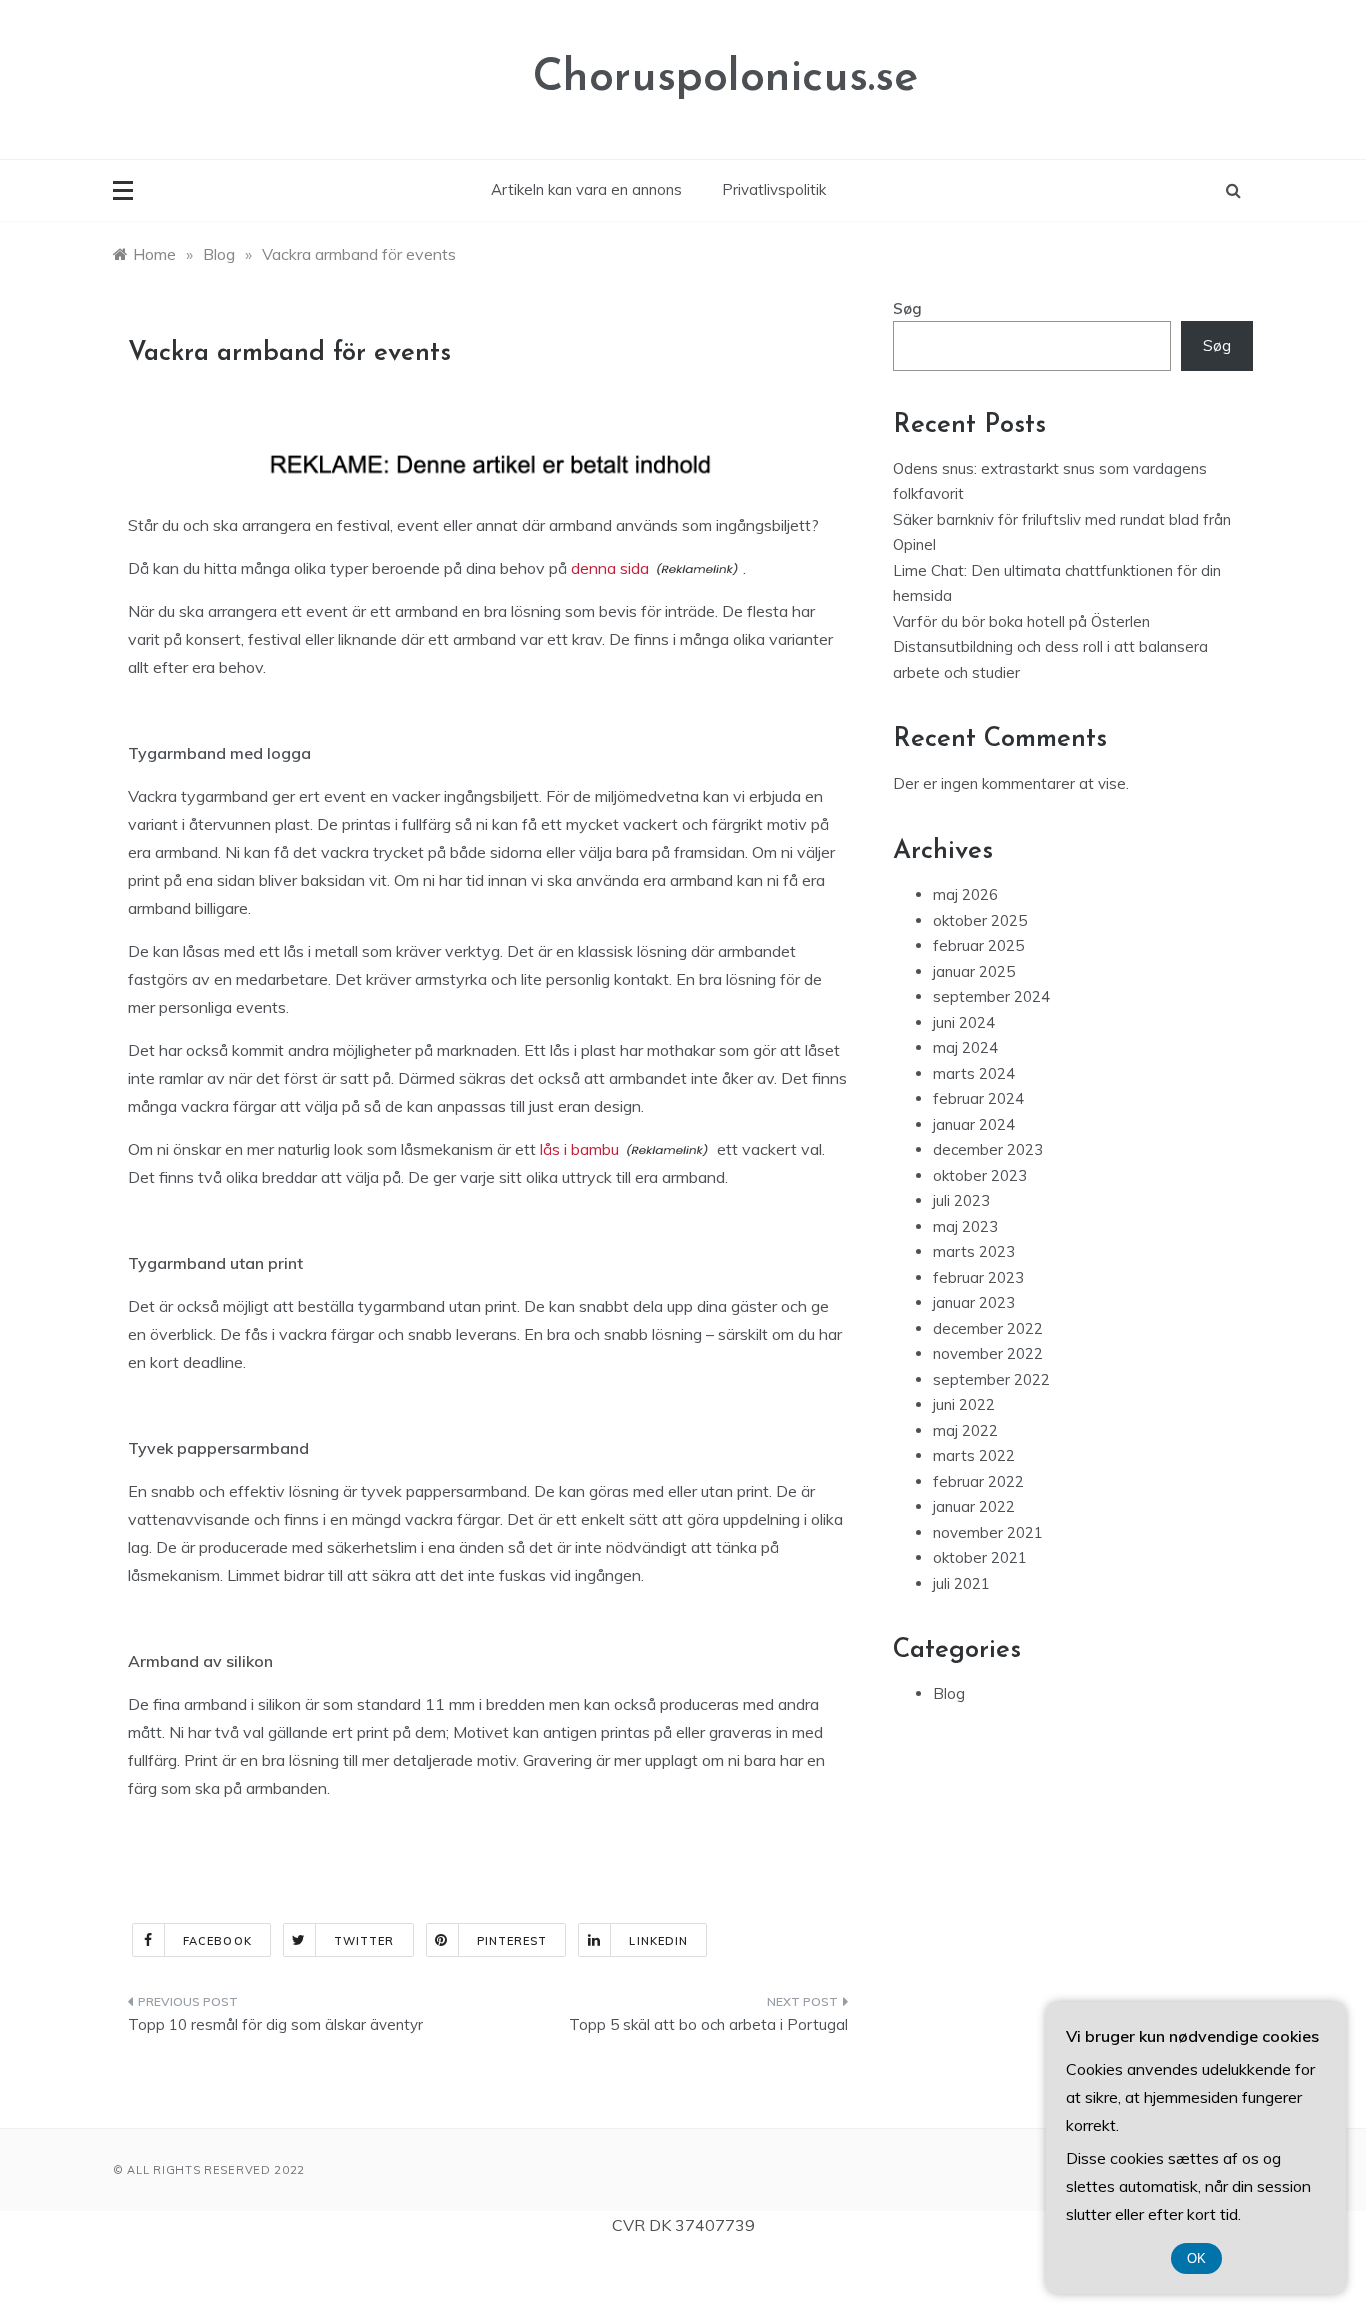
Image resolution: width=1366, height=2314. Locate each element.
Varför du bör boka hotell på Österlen (1021, 621)
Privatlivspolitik (774, 189)
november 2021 (988, 1532)
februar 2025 (978, 945)
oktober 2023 (980, 1175)
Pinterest (512, 1941)
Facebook (217, 1941)
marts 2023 (974, 1251)
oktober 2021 (980, 1557)
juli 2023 (961, 1200)
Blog (949, 1693)
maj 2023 (965, 1226)
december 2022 (988, 1328)
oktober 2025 (980, 920)
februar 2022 (978, 1481)
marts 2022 (974, 1455)
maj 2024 (965, 1047)
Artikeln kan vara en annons (586, 189)
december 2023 (988, 1149)
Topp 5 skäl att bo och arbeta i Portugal (708, 2024)
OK (1196, 2258)
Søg (907, 308)
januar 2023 (974, 1302)
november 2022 (988, 1353)
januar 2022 (974, 1506)
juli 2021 (961, 1583)
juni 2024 (964, 1022)
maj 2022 (965, 1430)
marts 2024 (974, 1073)
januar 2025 (974, 971)
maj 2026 (965, 894)
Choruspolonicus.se (725, 78)
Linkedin (658, 1941)
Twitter (364, 1941)
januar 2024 (974, 1124)
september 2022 (991, 1379)
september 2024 (991, 996)
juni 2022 (964, 1404)
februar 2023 (978, 1277)
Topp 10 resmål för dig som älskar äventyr (275, 2024)
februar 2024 (978, 1098)
